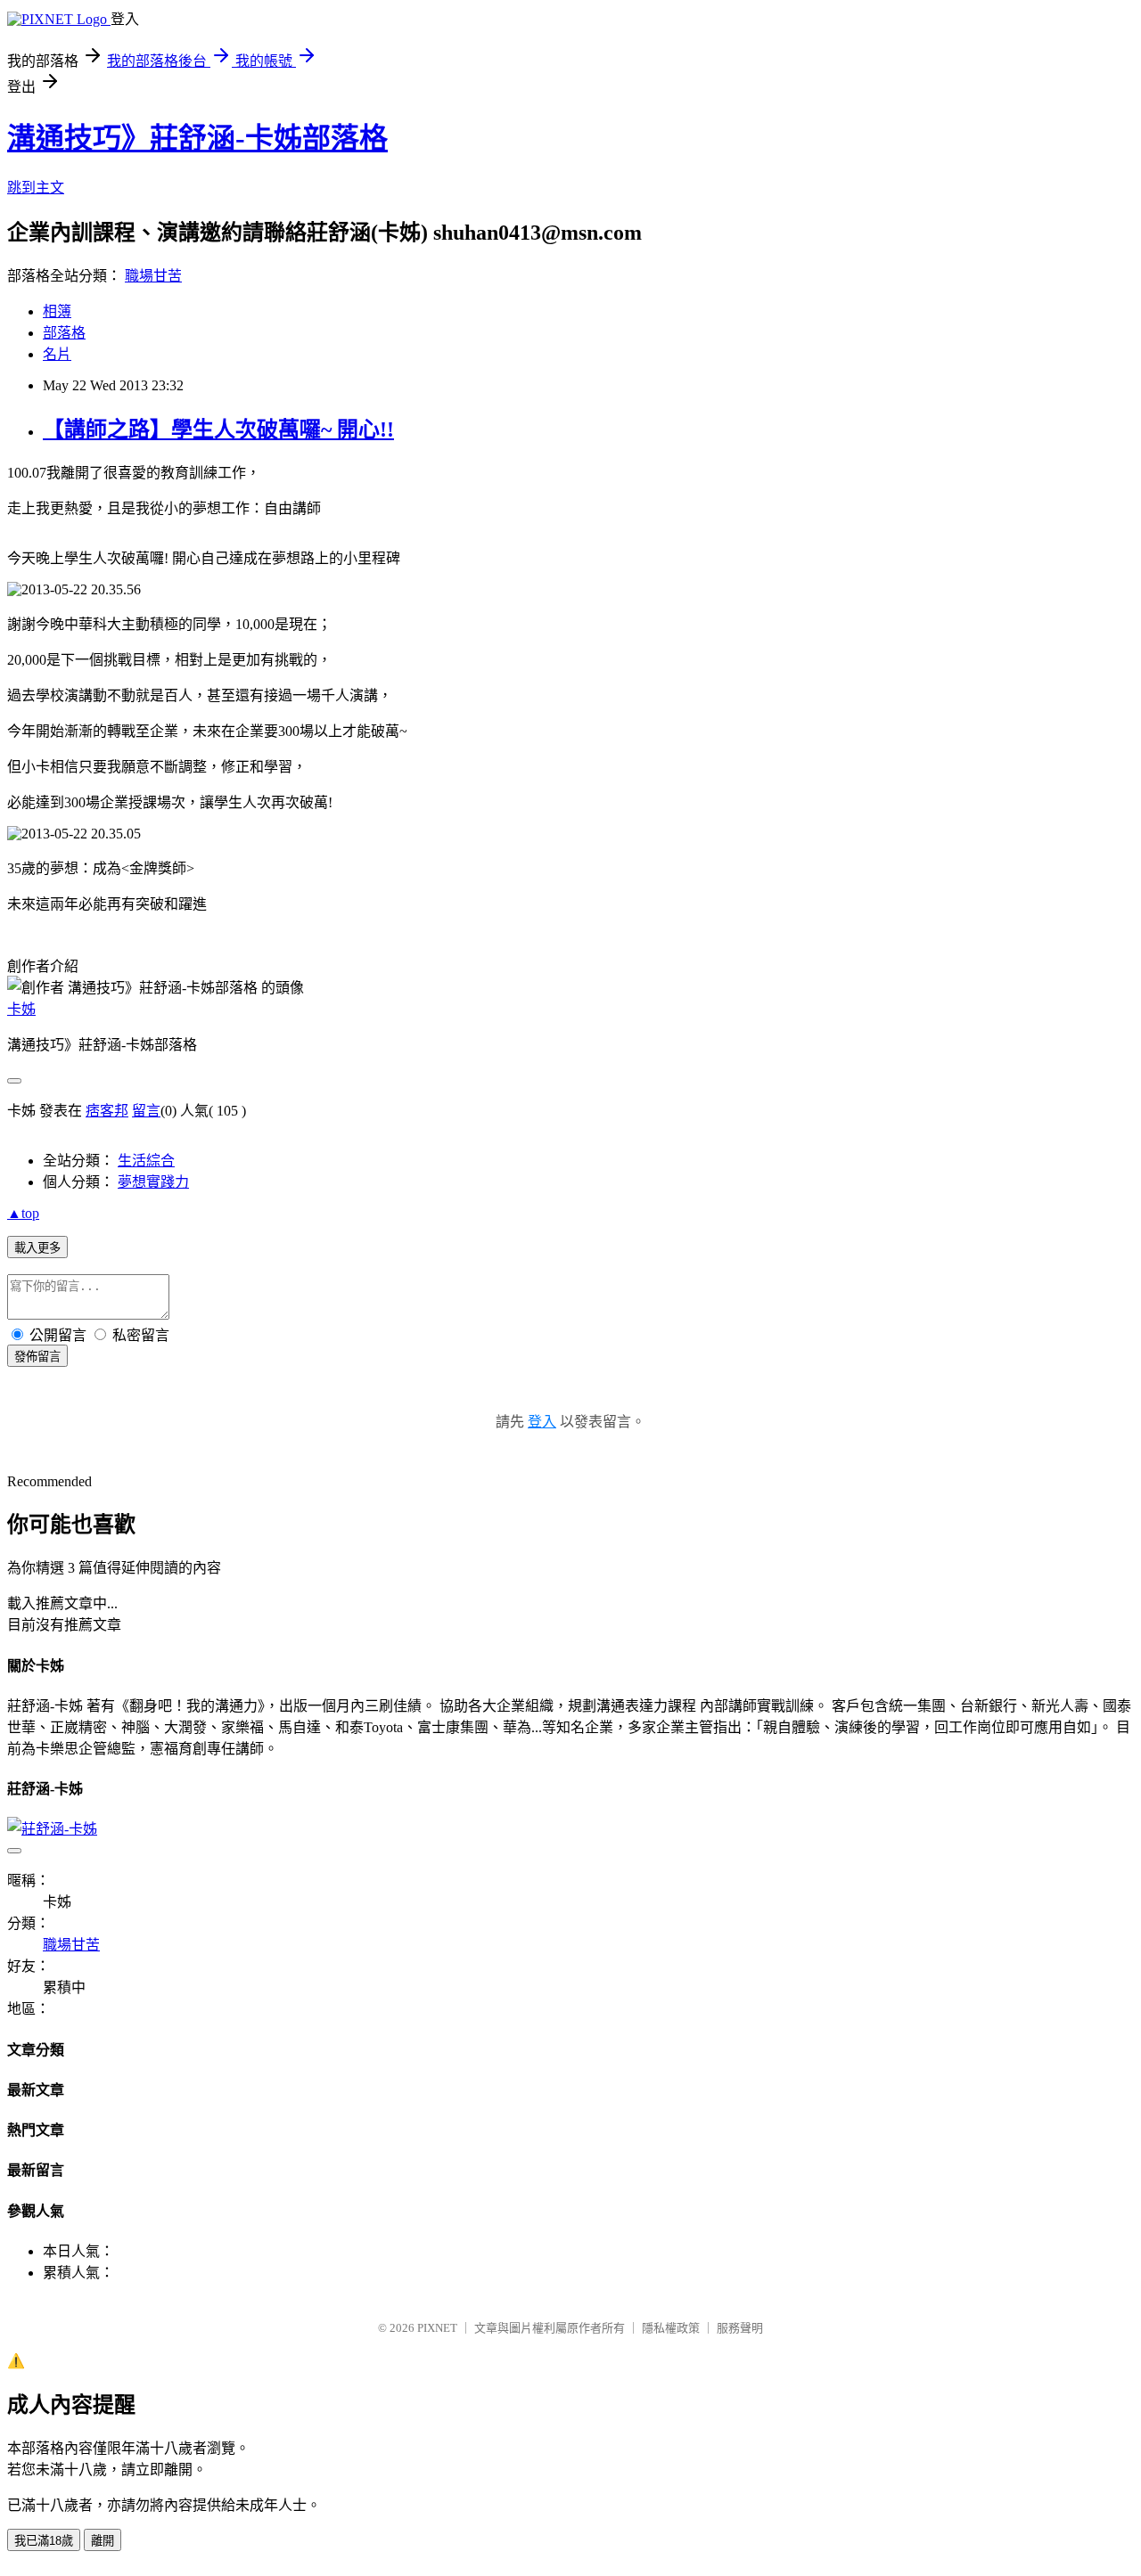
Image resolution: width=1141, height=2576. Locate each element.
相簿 (57, 311)
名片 (57, 354)
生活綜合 (146, 1161)
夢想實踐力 (153, 1182)
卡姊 (21, 1009)
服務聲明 (740, 2328)
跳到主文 (36, 188)
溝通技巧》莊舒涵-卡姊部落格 (197, 138)
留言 (146, 1111)
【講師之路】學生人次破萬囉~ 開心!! (218, 429)
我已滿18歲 (44, 2541)
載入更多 (37, 1248)
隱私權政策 (671, 2328)
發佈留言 (37, 1357)
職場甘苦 (153, 276)
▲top (23, 1213)
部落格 (64, 333)
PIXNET (437, 2328)
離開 (103, 2541)
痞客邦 (107, 1111)
